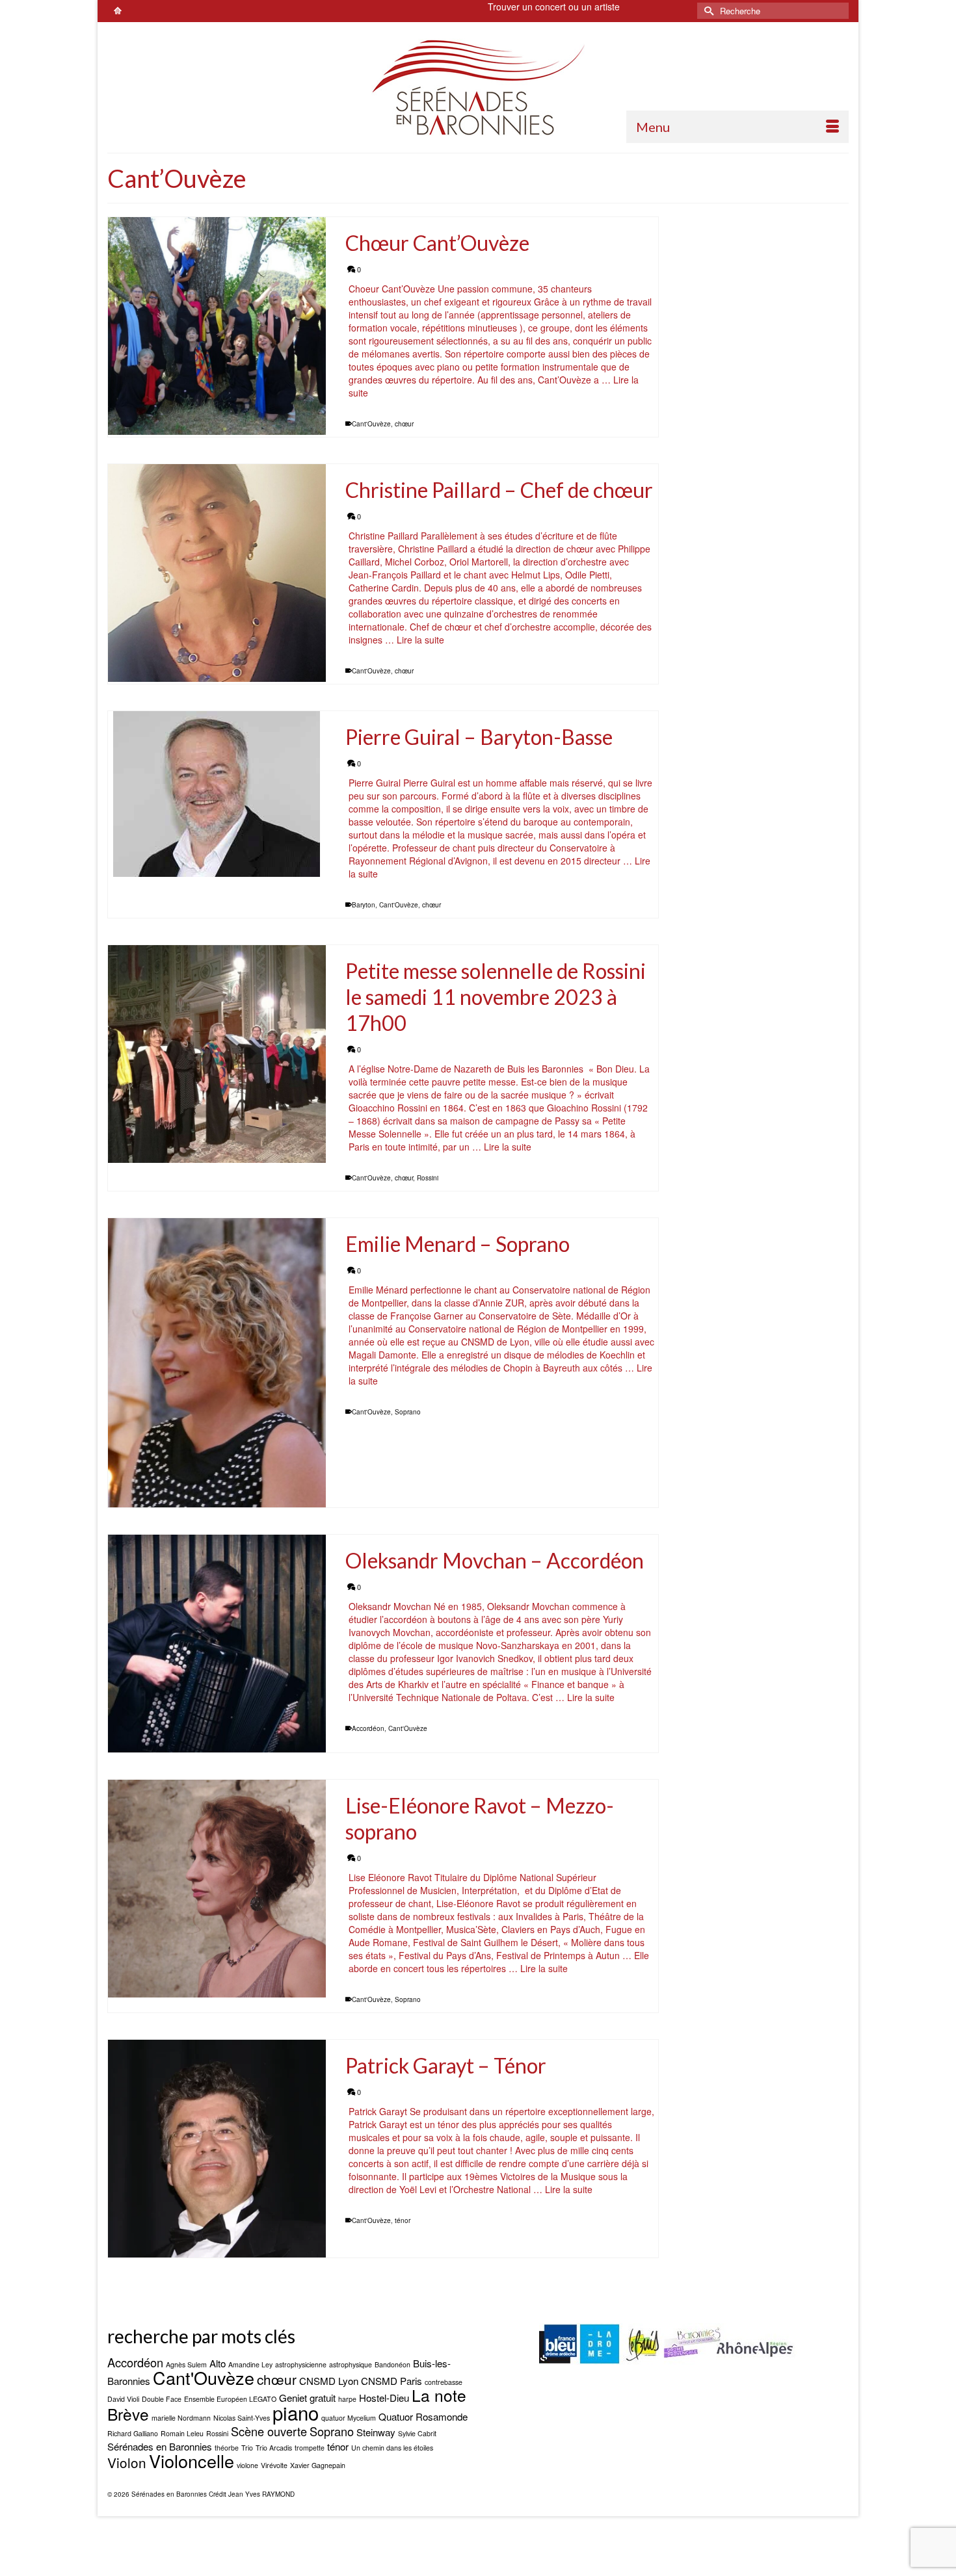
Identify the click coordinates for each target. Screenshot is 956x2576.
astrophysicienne (301, 2364)
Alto (218, 2363)
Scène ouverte (269, 2431)
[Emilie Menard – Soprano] (217, 1363)
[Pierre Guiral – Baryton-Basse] (217, 794)
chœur (404, 424)
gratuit (323, 2398)
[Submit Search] (707, 11)
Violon (127, 2462)
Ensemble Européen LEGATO (230, 2399)
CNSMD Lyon (329, 2381)
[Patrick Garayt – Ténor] (217, 2149)
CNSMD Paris (392, 2381)
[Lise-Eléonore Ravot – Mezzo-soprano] (217, 1889)
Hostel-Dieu (384, 2398)
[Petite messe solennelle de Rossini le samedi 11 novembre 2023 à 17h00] (217, 1054)
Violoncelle (192, 2461)
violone (247, 2465)
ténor (403, 2220)
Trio (247, 2448)
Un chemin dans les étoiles (392, 2448)
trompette (310, 2448)
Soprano (408, 1412)
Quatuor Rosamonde (423, 2416)
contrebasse (444, 2382)
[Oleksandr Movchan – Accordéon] (217, 1644)
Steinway (376, 2432)
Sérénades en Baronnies (160, 2446)
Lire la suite (420, 640)
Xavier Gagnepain (318, 2465)
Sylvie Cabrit (417, 2433)
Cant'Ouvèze (371, 424)
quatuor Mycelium (349, 2418)
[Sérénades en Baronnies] (478, 87)
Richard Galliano (133, 2433)
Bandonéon (392, 2364)
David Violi (123, 2399)
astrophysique (351, 2364)
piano (296, 2412)
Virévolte (274, 2465)
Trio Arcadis (274, 2448)
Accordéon (368, 1728)
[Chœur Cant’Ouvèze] (217, 326)
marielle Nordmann (181, 2418)
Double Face (162, 2399)
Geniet (293, 2398)
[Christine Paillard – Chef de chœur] (217, 573)
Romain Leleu (182, 2433)
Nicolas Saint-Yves (242, 2418)
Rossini (428, 1178)
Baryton (364, 905)
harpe (347, 2399)
